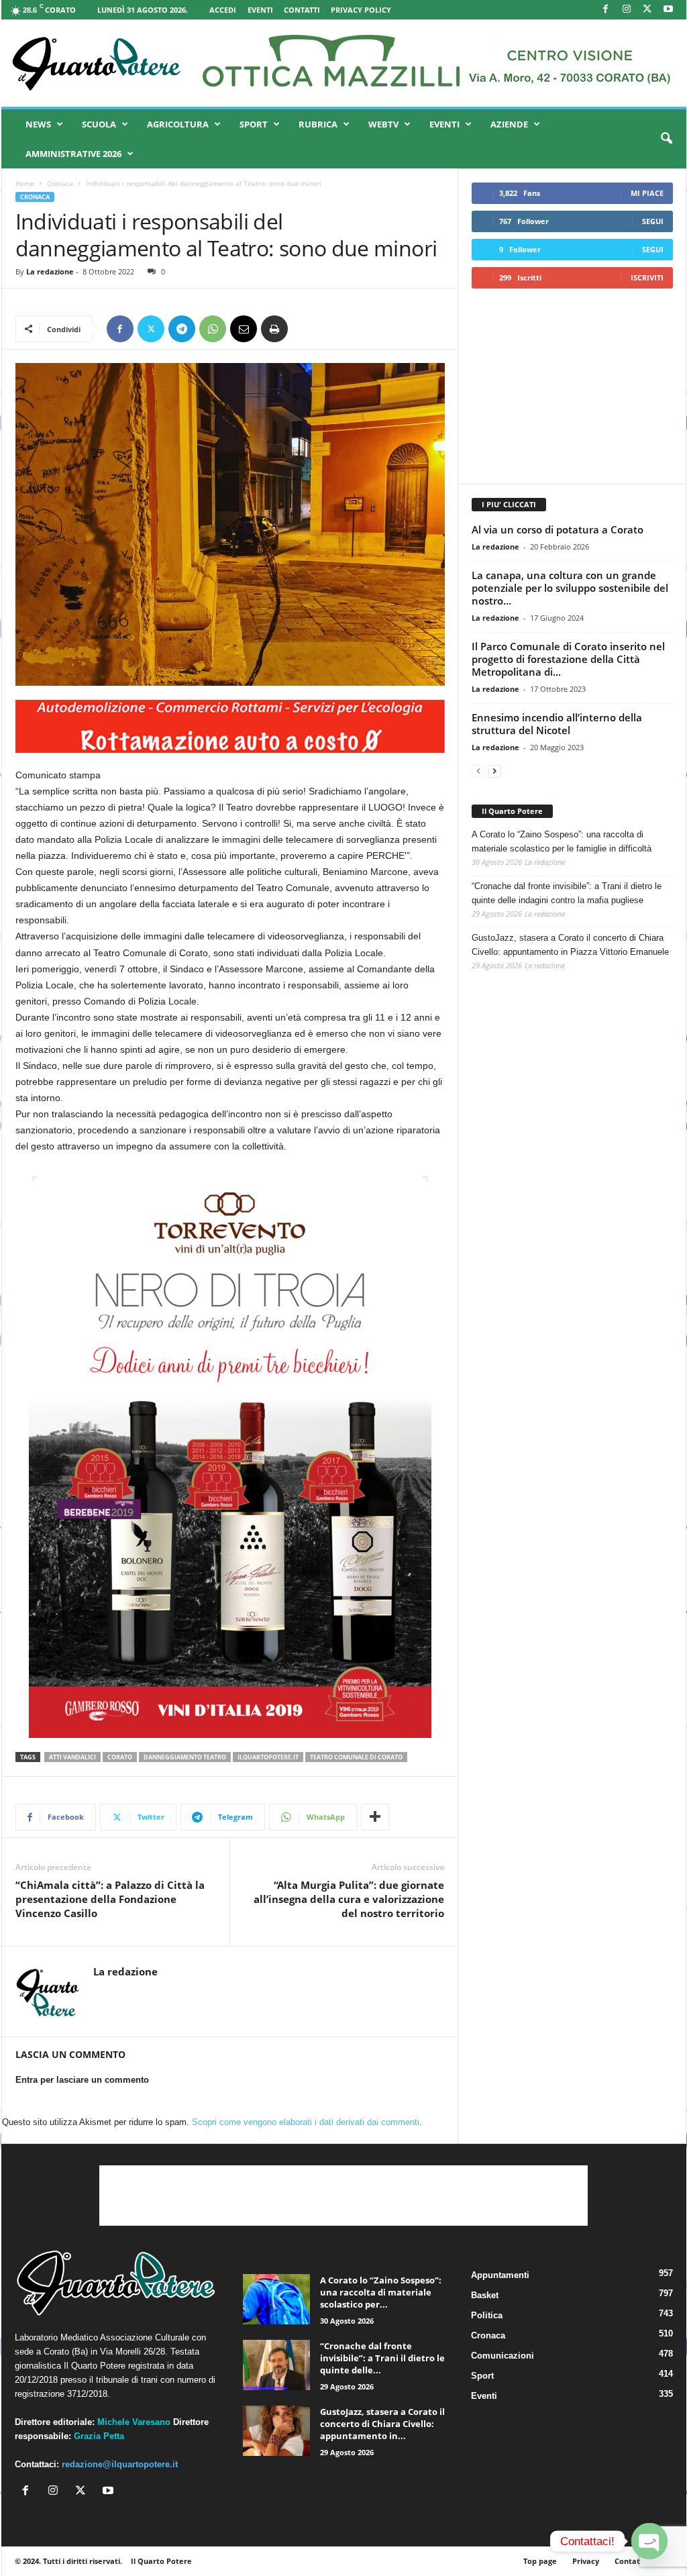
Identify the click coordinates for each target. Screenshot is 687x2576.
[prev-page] (478, 771)
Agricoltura (178, 124)
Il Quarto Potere (512, 811)
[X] (647, 10)
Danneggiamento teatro (185, 1757)
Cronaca (60, 183)
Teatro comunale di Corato (356, 1757)
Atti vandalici (72, 1757)
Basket (485, 2295)
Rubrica (318, 124)
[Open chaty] (649, 2541)
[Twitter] (151, 329)
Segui (653, 221)
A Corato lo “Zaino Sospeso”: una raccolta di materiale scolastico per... (381, 2292)
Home (25, 183)
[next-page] (494, 771)
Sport (254, 124)
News (38, 124)
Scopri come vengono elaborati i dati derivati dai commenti (306, 2122)
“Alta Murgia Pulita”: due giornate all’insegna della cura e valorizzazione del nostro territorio (349, 1899)
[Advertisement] (572, 386)
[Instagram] (627, 10)
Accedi (223, 10)
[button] (666, 139)
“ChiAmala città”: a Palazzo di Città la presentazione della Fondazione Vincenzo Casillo (110, 1899)
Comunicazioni (503, 2356)
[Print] (274, 329)
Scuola (99, 124)
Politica (487, 2315)
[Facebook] (606, 10)
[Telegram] (182, 329)
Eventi (260, 10)
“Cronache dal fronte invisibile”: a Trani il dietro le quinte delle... (382, 2358)
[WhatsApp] (213, 329)
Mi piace (647, 193)
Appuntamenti (500, 2275)
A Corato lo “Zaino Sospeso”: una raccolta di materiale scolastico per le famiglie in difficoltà (562, 841)
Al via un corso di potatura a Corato (558, 529)
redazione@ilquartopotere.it (120, 2464)
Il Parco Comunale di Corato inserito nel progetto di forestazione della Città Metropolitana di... (568, 659)
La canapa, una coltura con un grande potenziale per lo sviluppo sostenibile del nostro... (570, 588)
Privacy (586, 2561)
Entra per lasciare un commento (82, 2080)
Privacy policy (361, 10)
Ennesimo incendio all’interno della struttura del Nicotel (557, 724)
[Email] (244, 329)
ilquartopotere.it (268, 1757)
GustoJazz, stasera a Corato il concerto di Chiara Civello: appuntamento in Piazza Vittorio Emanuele (570, 945)
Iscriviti (647, 277)
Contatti (302, 10)
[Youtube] (668, 10)
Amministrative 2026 (73, 154)
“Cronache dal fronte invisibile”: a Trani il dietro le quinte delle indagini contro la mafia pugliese (567, 893)
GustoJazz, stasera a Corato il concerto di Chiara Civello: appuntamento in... (382, 2424)
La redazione (50, 271)
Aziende (509, 124)
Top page (540, 2561)
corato (120, 1757)
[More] (375, 1817)
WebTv (383, 124)
